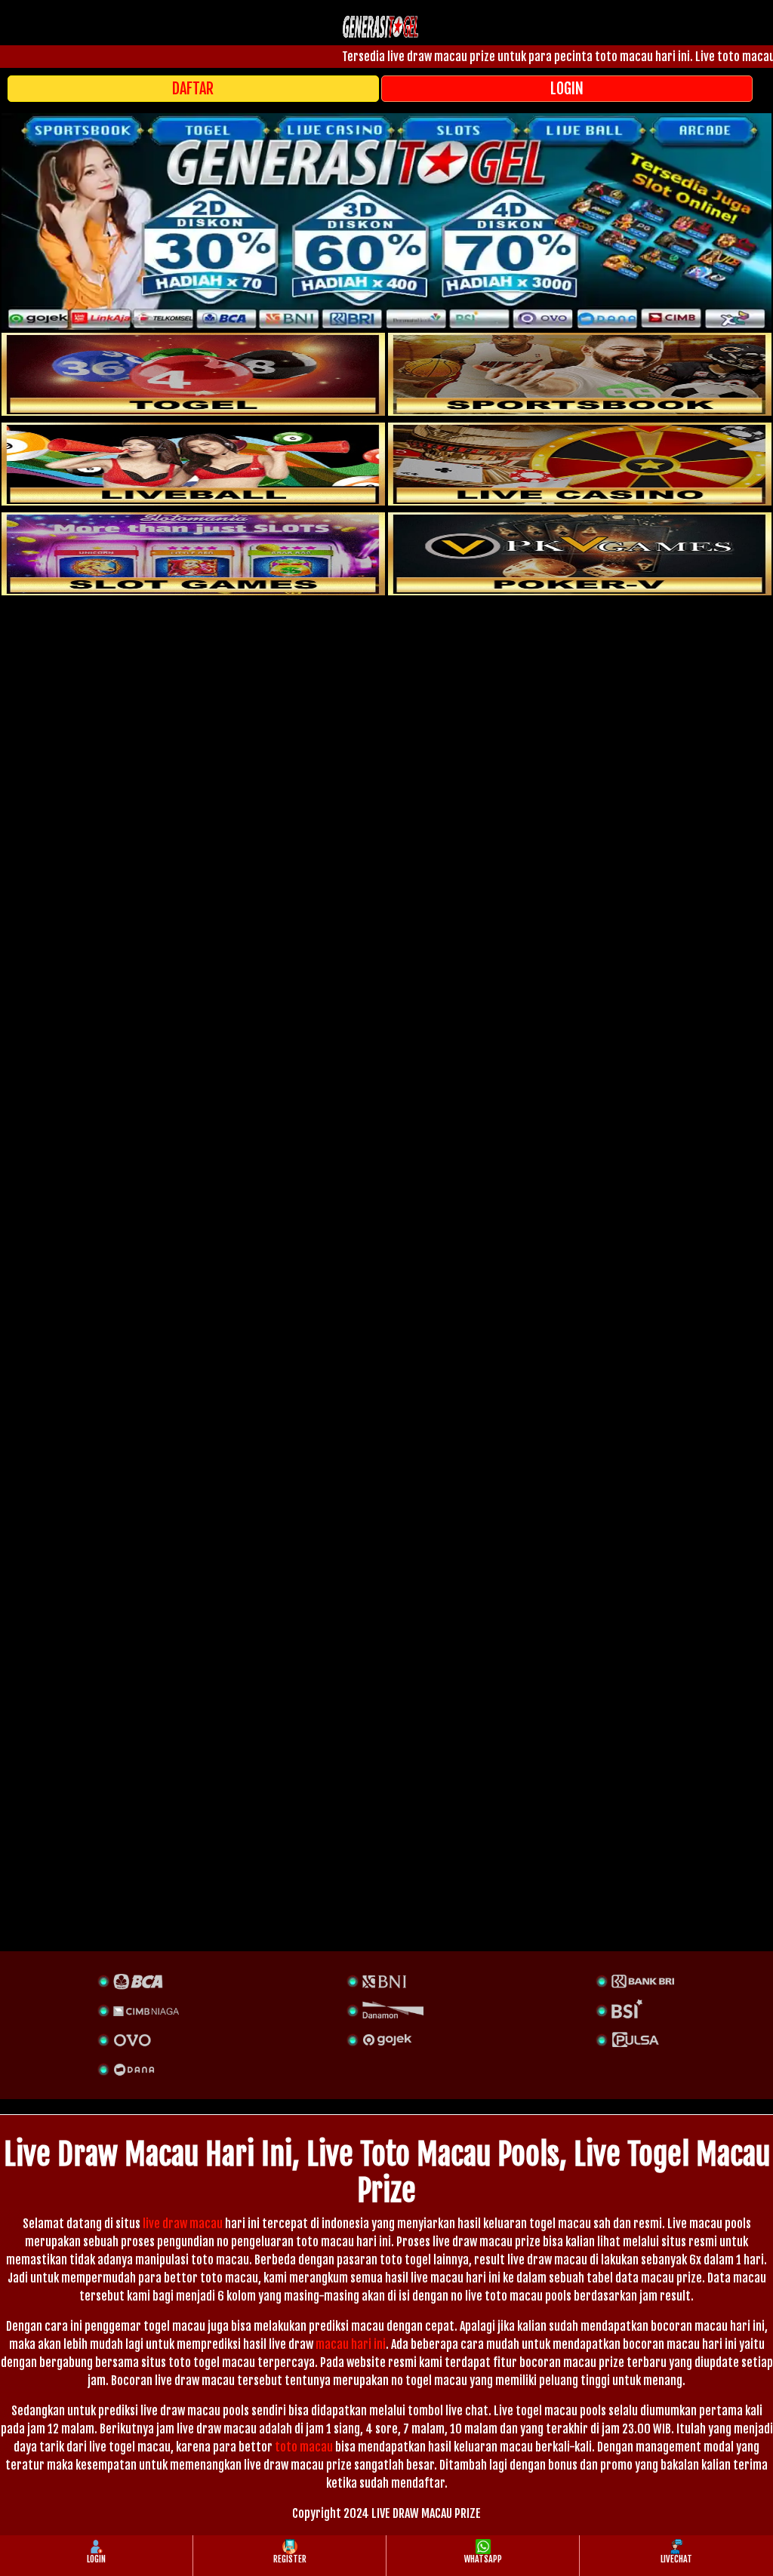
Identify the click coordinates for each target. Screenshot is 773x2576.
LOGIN (567, 89)
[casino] (580, 464)
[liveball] (580, 554)
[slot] (580, 374)
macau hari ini (351, 2344)
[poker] (193, 554)
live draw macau (183, 2224)
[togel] (193, 374)
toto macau (304, 2447)
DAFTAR (193, 89)
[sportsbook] (193, 464)
